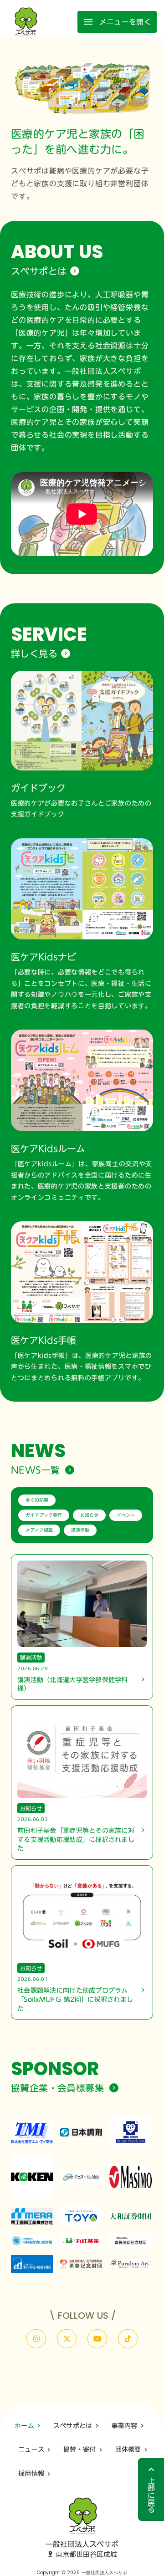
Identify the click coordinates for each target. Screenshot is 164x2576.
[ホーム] (26, 22)
